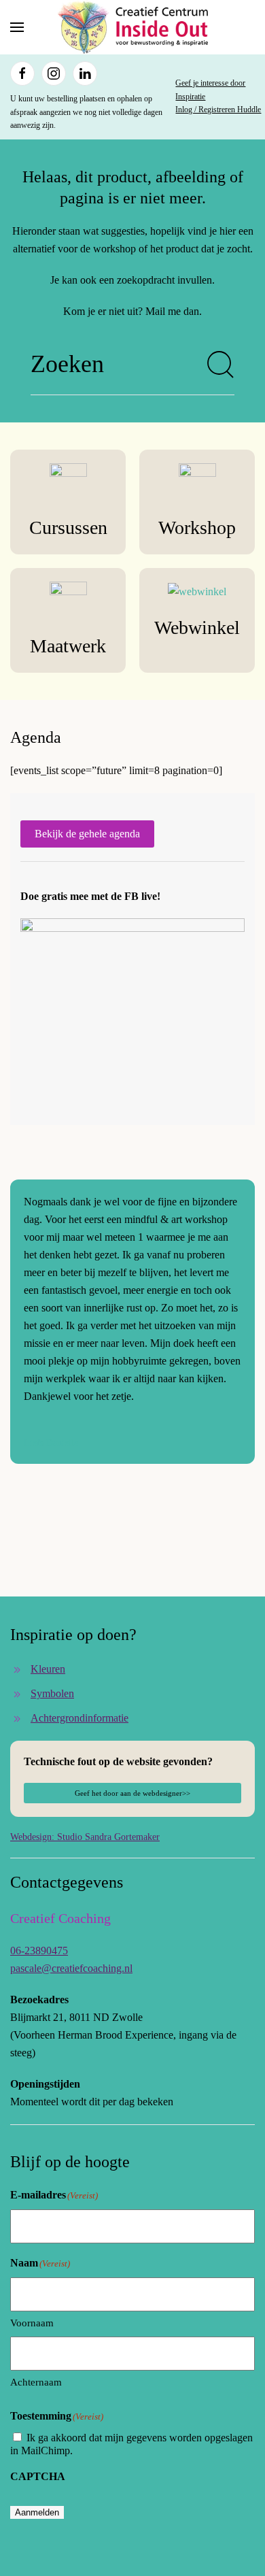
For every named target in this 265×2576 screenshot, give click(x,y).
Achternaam (36, 2382)
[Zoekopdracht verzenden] (221, 365)
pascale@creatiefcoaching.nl (71, 1968)
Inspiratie (190, 97)
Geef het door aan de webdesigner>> (132, 1793)
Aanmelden (37, 2512)
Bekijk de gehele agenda (87, 834)
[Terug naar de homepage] (132, 27)
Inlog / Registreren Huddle (218, 110)
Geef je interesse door (210, 83)
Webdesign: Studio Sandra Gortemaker (85, 1837)
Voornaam (32, 2323)
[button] (17, 27)
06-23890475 (39, 1951)
